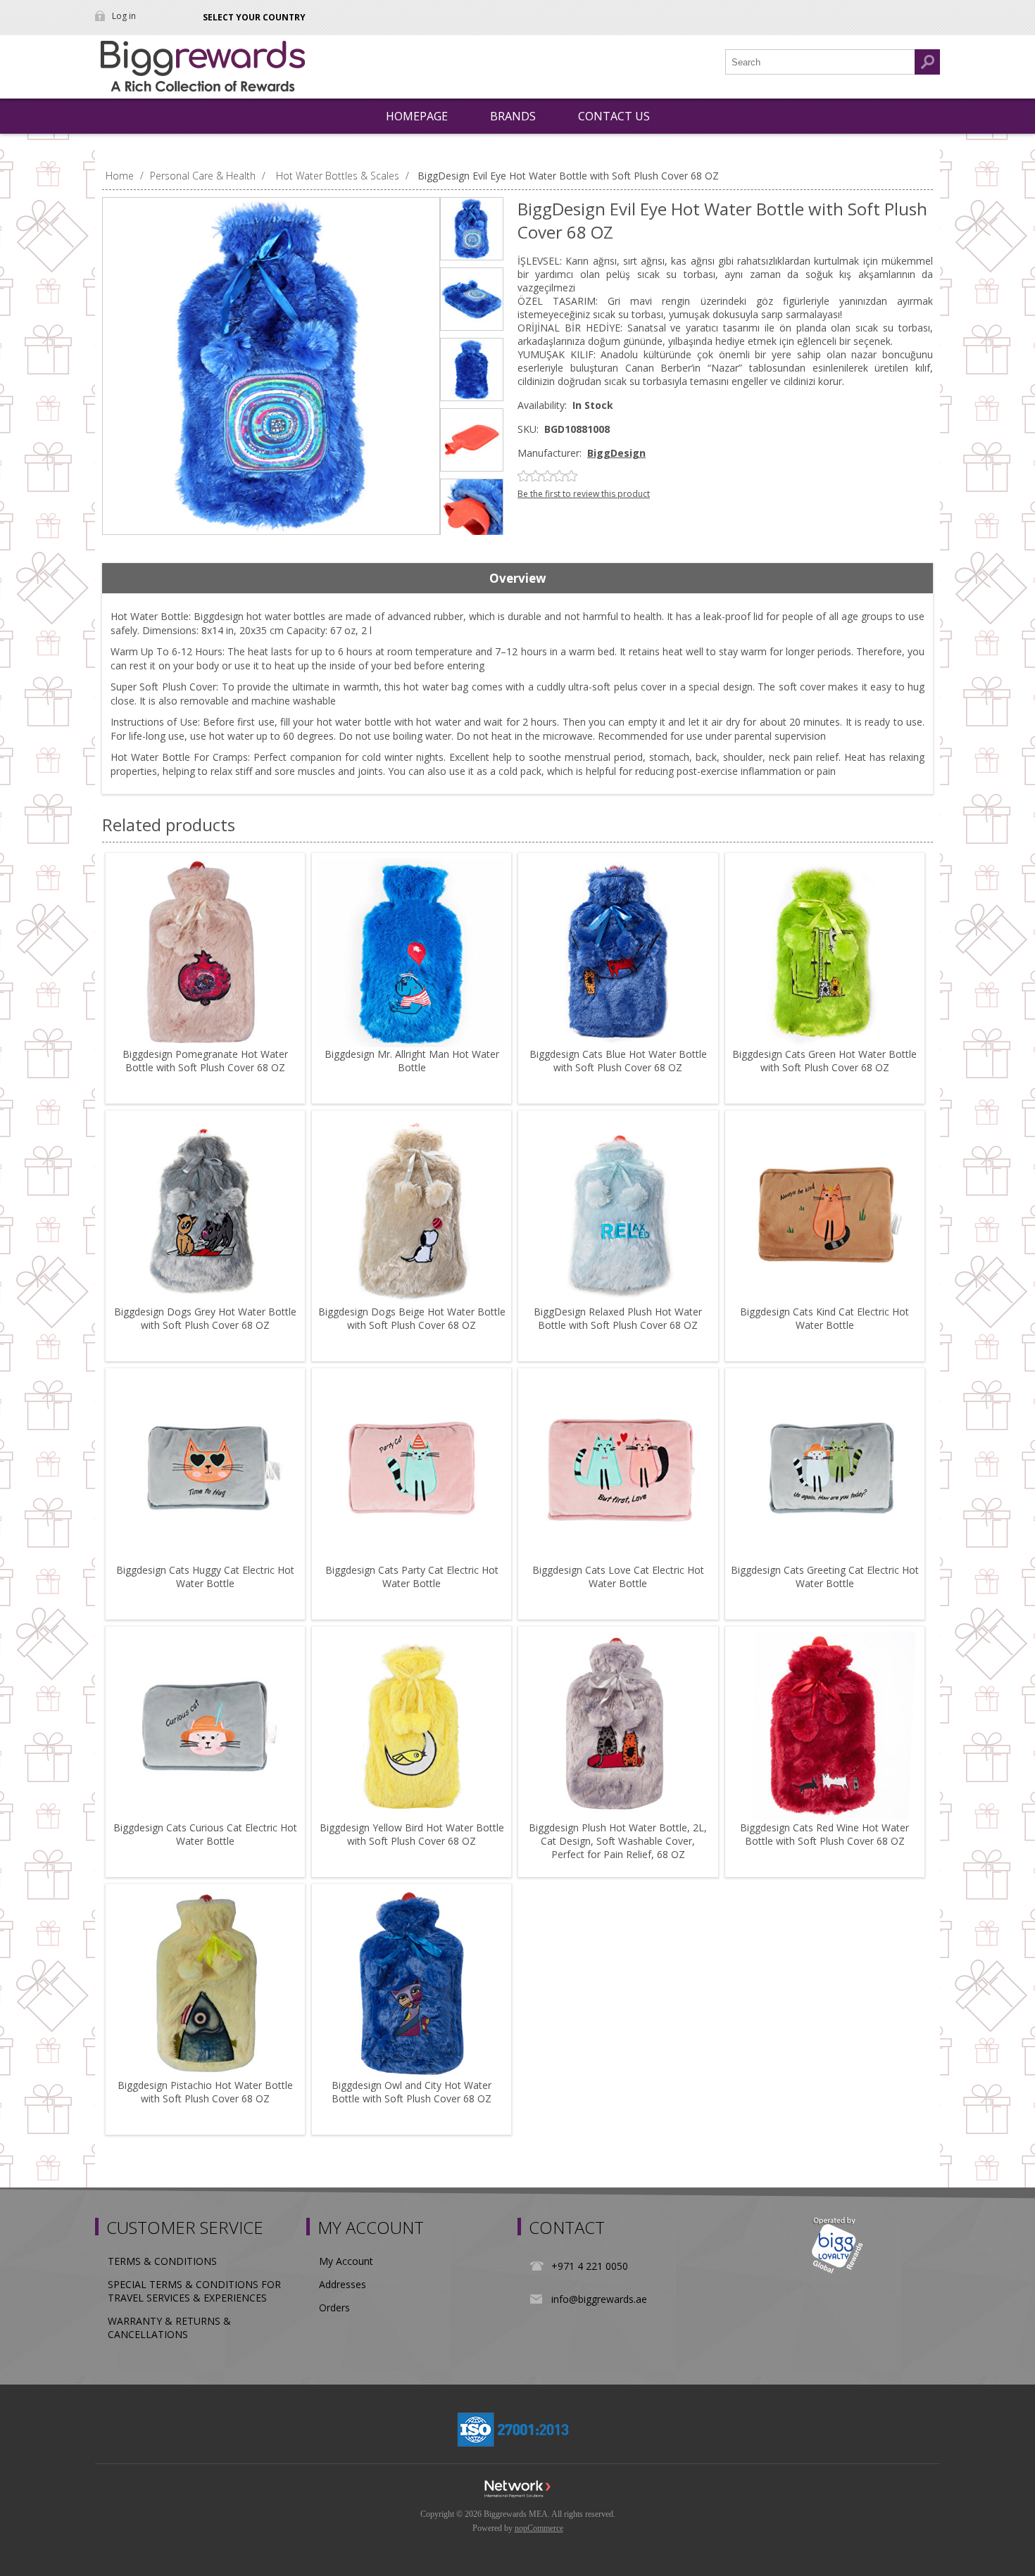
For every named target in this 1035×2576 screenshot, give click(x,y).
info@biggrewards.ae (599, 2299)
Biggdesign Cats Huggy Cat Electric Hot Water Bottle (205, 1577)
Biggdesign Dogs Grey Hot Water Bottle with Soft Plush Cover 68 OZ (205, 1318)
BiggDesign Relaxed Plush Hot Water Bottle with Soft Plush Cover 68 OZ (618, 1318)
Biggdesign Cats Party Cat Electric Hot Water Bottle (412, 1577)
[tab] (517, 579)
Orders (334, 2307)
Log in (124, 16)
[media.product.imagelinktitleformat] (205, 953)
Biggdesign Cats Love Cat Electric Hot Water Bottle (618, 1577)
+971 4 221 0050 (590, 2266)
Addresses (343, 2284)
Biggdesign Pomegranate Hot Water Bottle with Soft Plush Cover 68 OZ (205, 1061)
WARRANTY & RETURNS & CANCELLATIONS (169, 2328)
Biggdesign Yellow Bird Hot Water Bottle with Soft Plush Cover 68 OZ (412, 1834)
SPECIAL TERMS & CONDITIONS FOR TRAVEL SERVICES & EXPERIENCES (194, 2291)
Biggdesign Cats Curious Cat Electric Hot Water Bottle (205, 1834)
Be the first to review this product (584, 494)
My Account (346, 2261)
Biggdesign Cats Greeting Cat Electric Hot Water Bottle (825, 1577)
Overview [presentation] (518, 578)
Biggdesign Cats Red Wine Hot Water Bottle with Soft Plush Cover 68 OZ (824, 1834)
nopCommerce (539, 2528)
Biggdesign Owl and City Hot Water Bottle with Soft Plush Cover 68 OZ (412, 2092)
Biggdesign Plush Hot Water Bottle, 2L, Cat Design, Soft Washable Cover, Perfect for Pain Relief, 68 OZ (618, 1841)
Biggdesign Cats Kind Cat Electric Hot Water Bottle (824, 1318)
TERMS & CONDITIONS (162, 2261)
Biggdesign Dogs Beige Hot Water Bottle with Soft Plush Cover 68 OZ (412, 1318)
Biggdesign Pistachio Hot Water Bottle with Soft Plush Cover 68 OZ (205, 2092)
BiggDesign (616, 453)
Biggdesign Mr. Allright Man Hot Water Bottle (412, 1061)
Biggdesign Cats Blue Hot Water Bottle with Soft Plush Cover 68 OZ (618, 1061)
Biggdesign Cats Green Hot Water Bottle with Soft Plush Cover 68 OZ (824, 1061)
